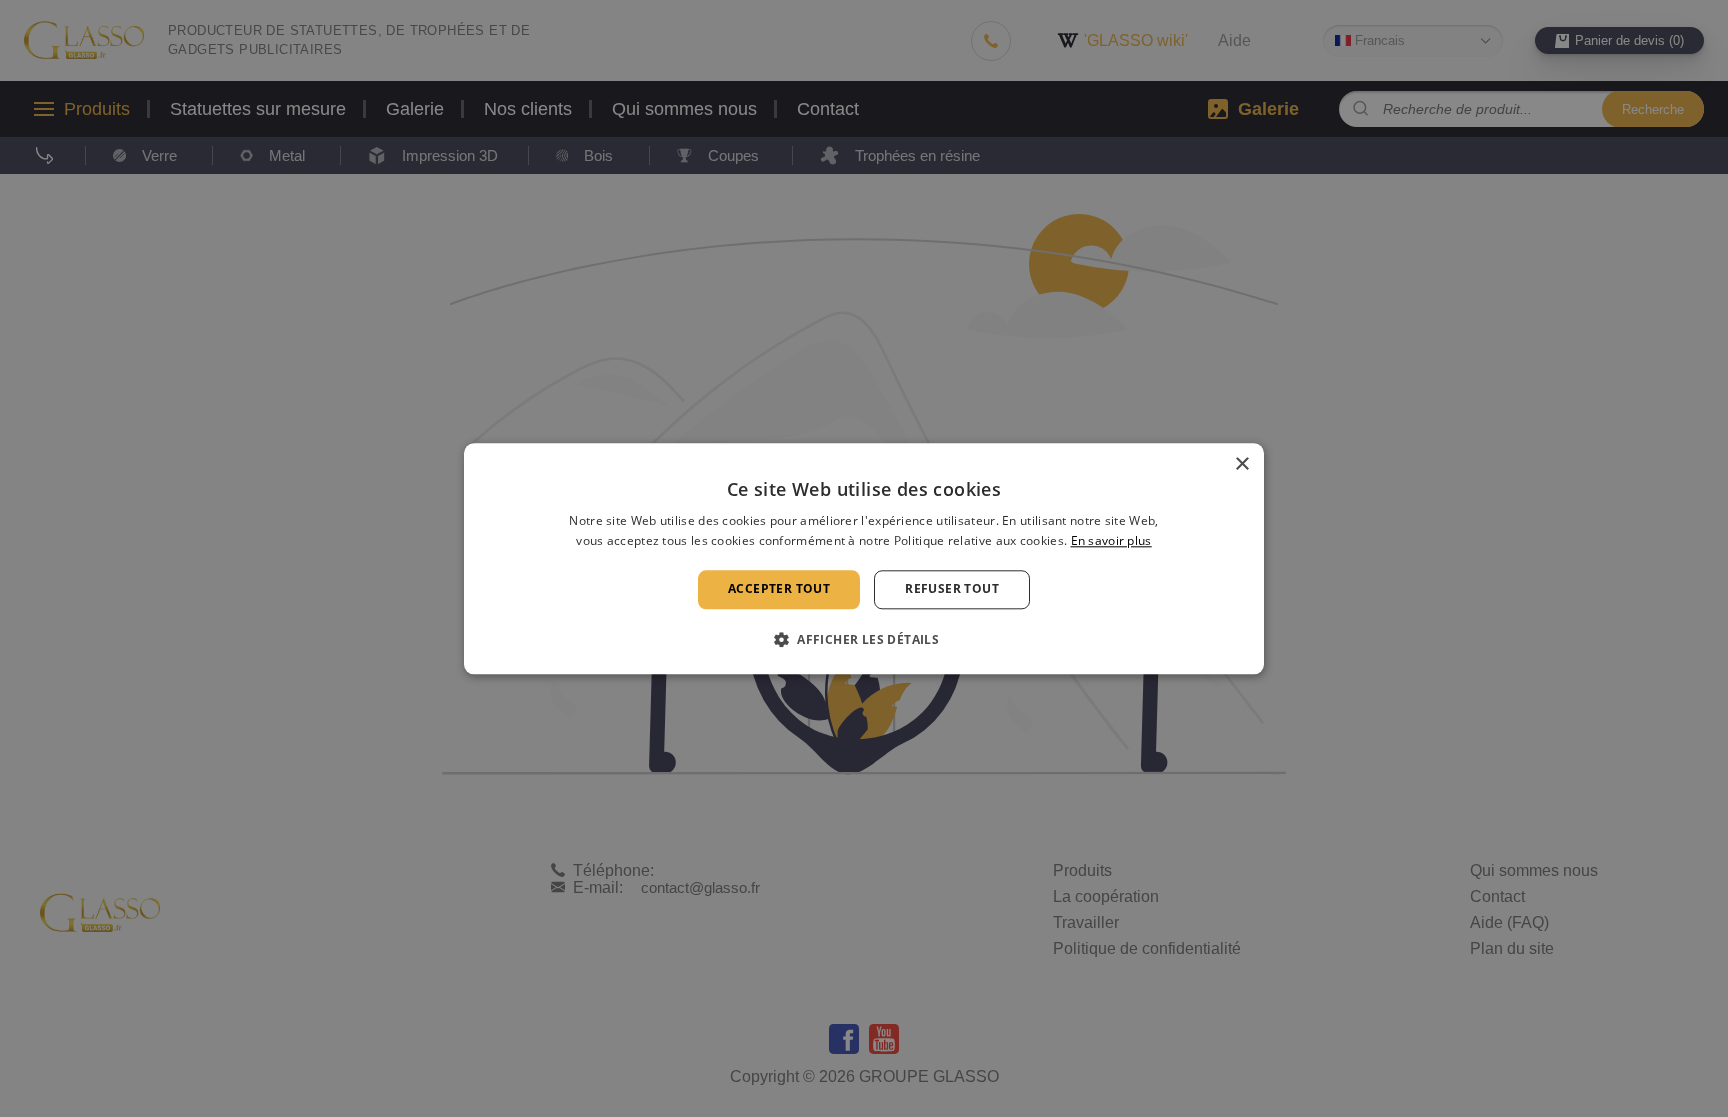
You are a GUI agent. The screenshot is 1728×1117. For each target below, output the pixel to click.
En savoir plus (1111, 540)
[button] (864, 639)
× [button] (1241, 464)
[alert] (864, 558)
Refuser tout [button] (952, 589)
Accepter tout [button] (779, 589)
